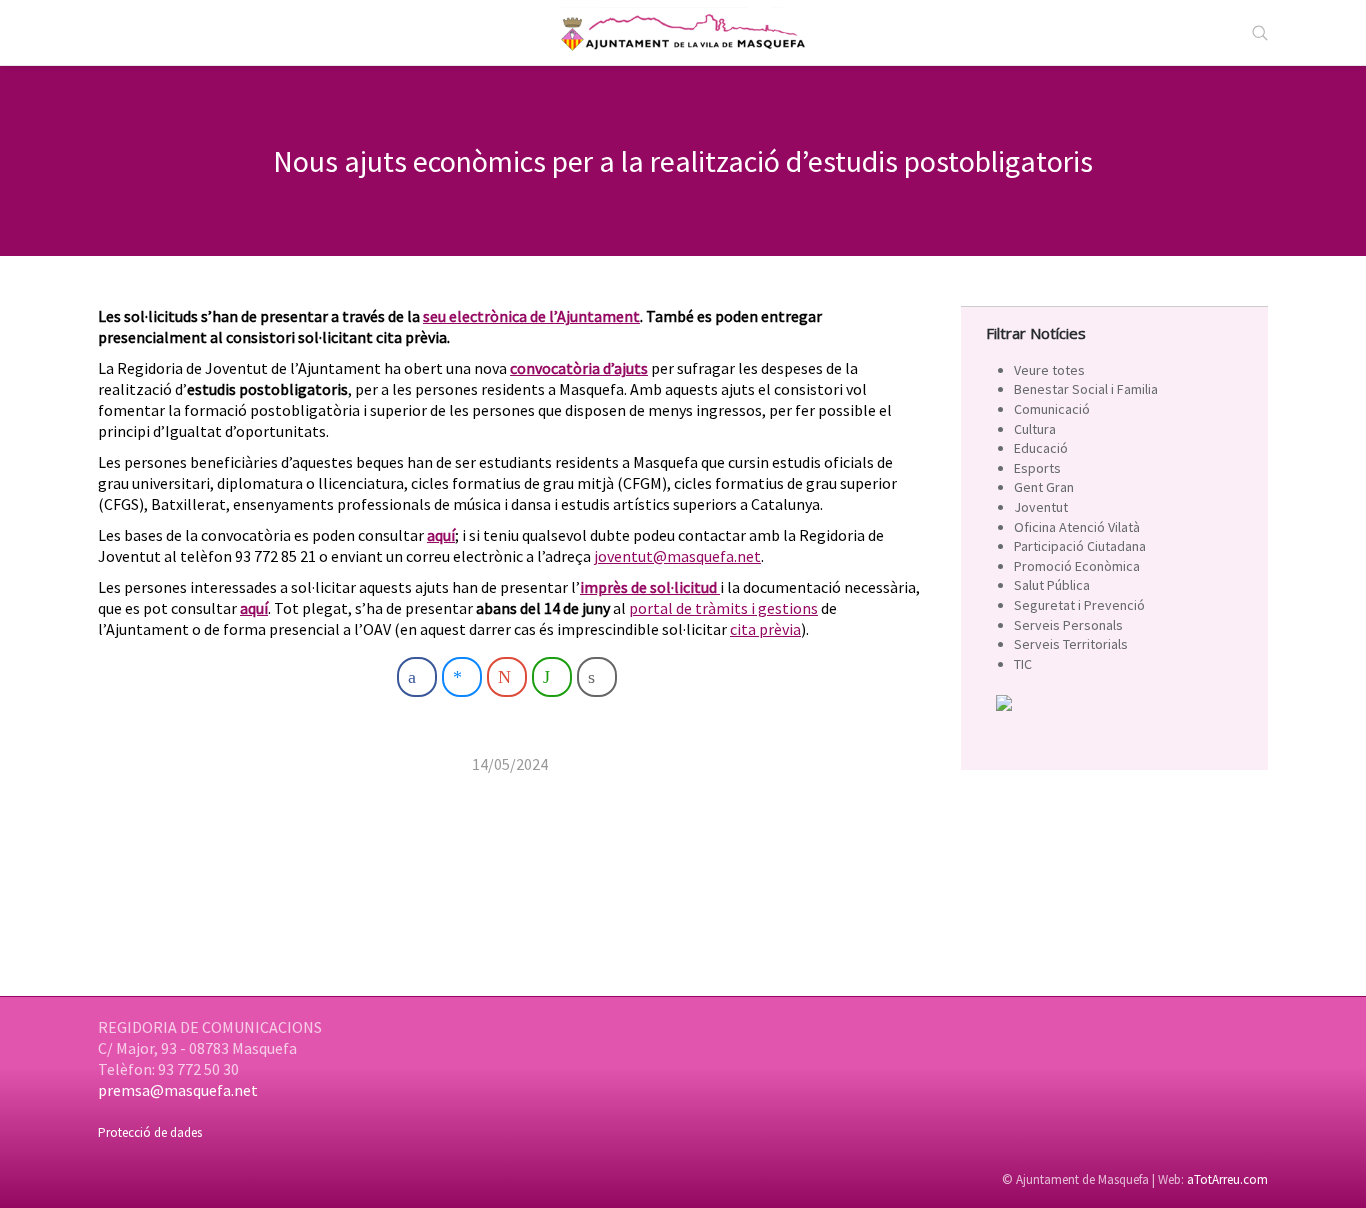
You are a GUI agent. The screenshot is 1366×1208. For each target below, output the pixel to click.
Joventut (1041, 507)
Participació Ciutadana (1080, 546)
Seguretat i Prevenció (1079, 605)
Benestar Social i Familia (1086, 389)
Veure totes (1049, 370)
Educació (1041, 448)
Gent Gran (1044, 487)
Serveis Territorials (1071, 644)
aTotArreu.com (1227, 1179)
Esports (1037, 468)
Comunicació (1052, 409)
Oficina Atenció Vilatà (1077, 527)
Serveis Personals (1068, 625)
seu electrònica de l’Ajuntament (531, 316)
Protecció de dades (150, 1132)
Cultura (1035, 429)
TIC (1023, 664)
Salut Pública (1052, 585)
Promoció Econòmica (1077, 566)
